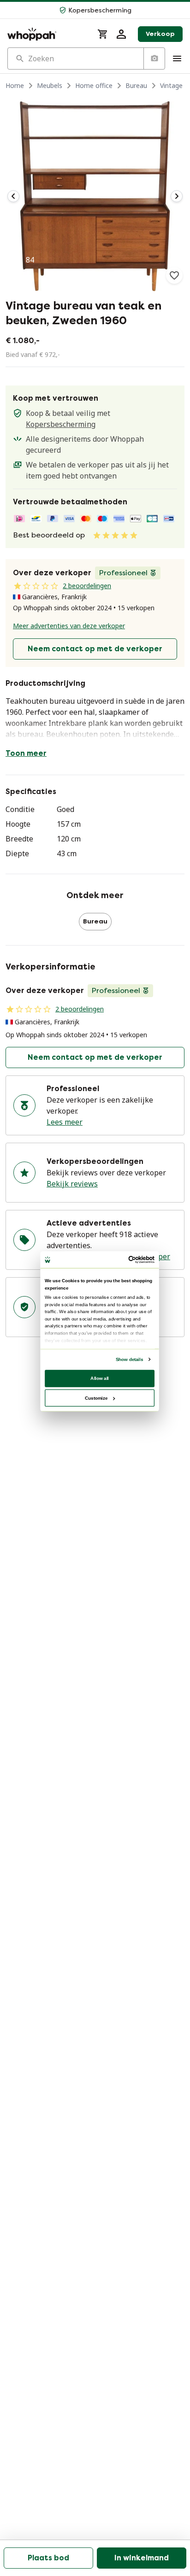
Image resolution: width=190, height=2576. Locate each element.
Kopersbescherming (61, 424)
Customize (96, 1398)
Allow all (100, 1378)
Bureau (136, 85)
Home (15, 85)
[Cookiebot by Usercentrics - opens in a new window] (128, 1259)
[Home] (47, 34)
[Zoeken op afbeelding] (154, 58)
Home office (94, 85)
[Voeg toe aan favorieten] (174, 275)
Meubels (50, 85)
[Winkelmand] (103, 34)
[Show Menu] (177, 58)
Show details (129, 1359)
